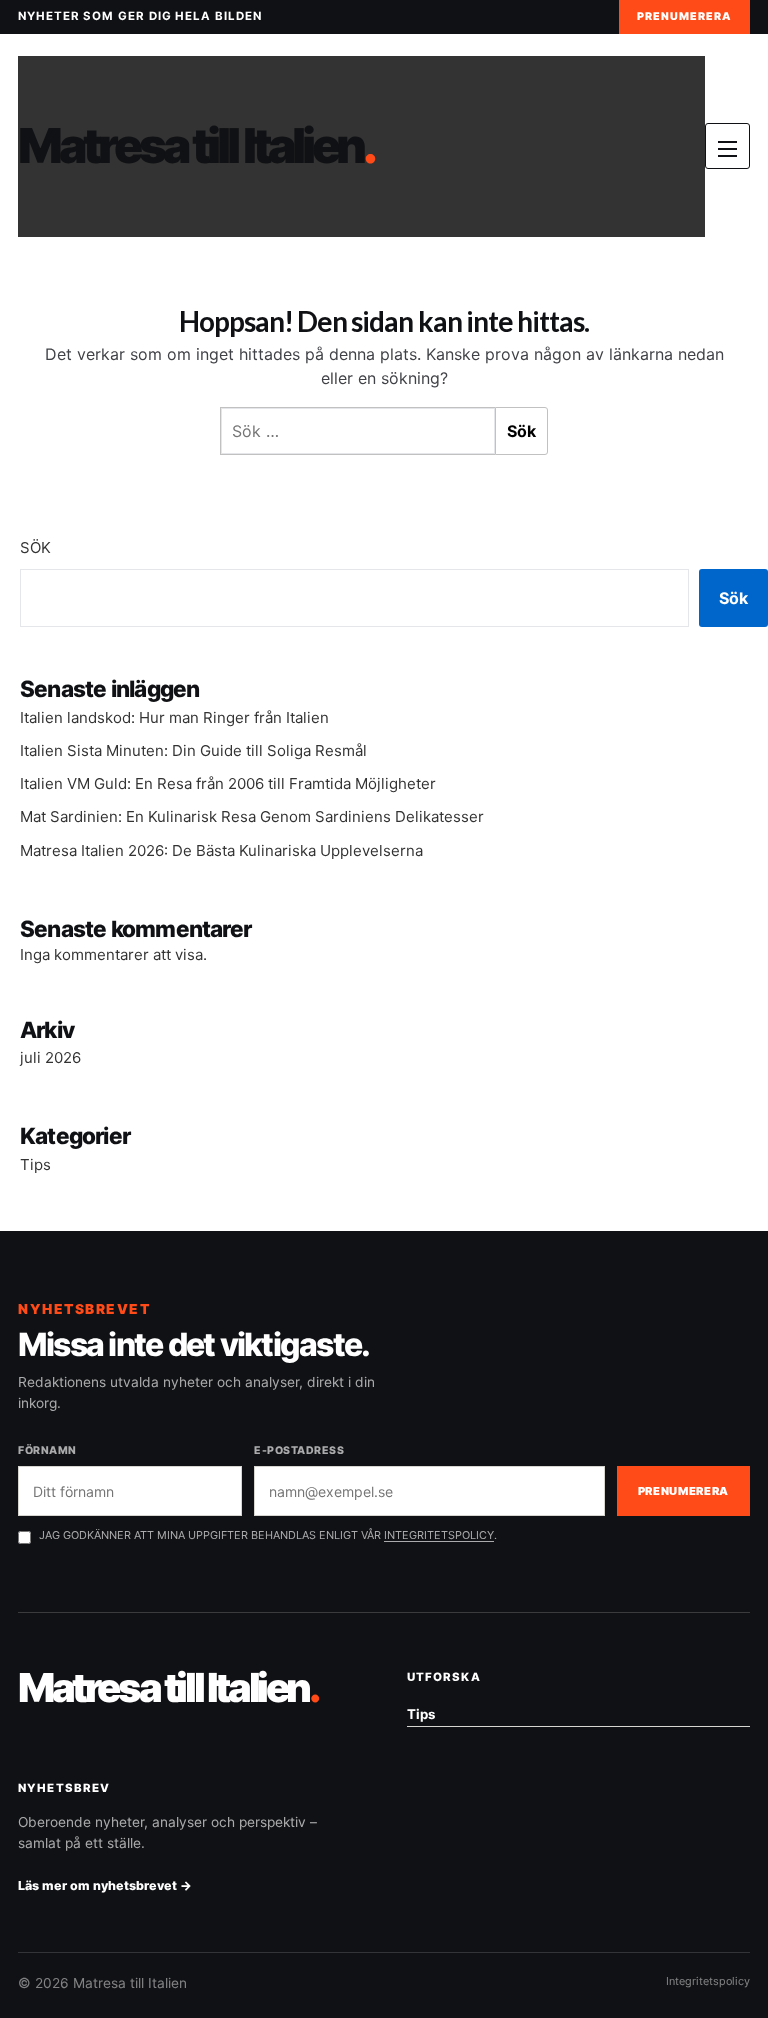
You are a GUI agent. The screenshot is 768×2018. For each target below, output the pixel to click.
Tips (35, 1164)
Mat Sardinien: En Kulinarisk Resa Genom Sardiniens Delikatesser (252, 816)
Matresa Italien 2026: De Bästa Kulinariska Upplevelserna (221, 850)
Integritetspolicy (708, 1981)
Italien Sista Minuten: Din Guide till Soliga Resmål (193, 750)
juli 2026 (50, 1057)
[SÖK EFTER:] (357, 431)
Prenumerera (684, 16)
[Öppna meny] (727, 146)
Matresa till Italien (196, 146)
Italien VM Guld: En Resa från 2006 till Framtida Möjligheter (228, 783)
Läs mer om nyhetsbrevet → (105, 1885)
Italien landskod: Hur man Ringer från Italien (174, 717)
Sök (35, 547)
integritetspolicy (439, 1535)
